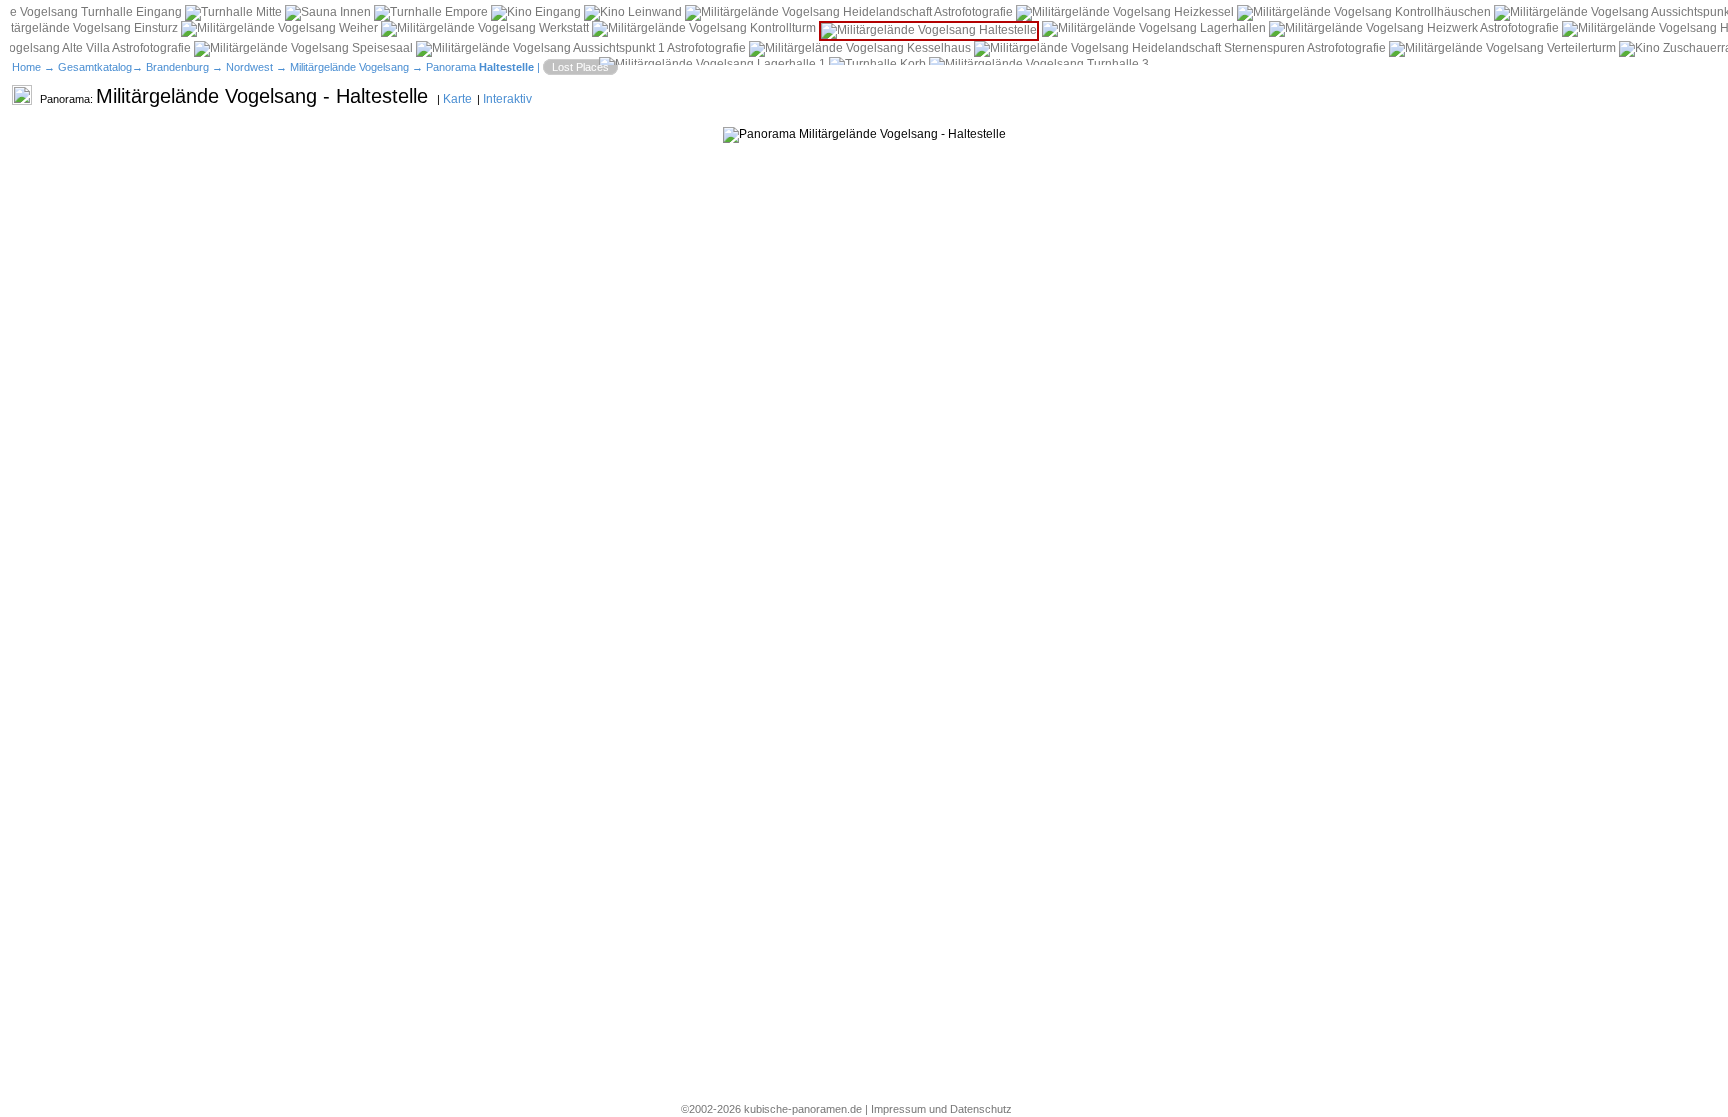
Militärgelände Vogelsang (349, 67)
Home (26, 67)
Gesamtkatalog (95, 67)
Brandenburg (177, 67)
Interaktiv (507, 99)
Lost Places (580, 67)
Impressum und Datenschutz (941, 1109)
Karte (457, 99)
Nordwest (249, 67)
